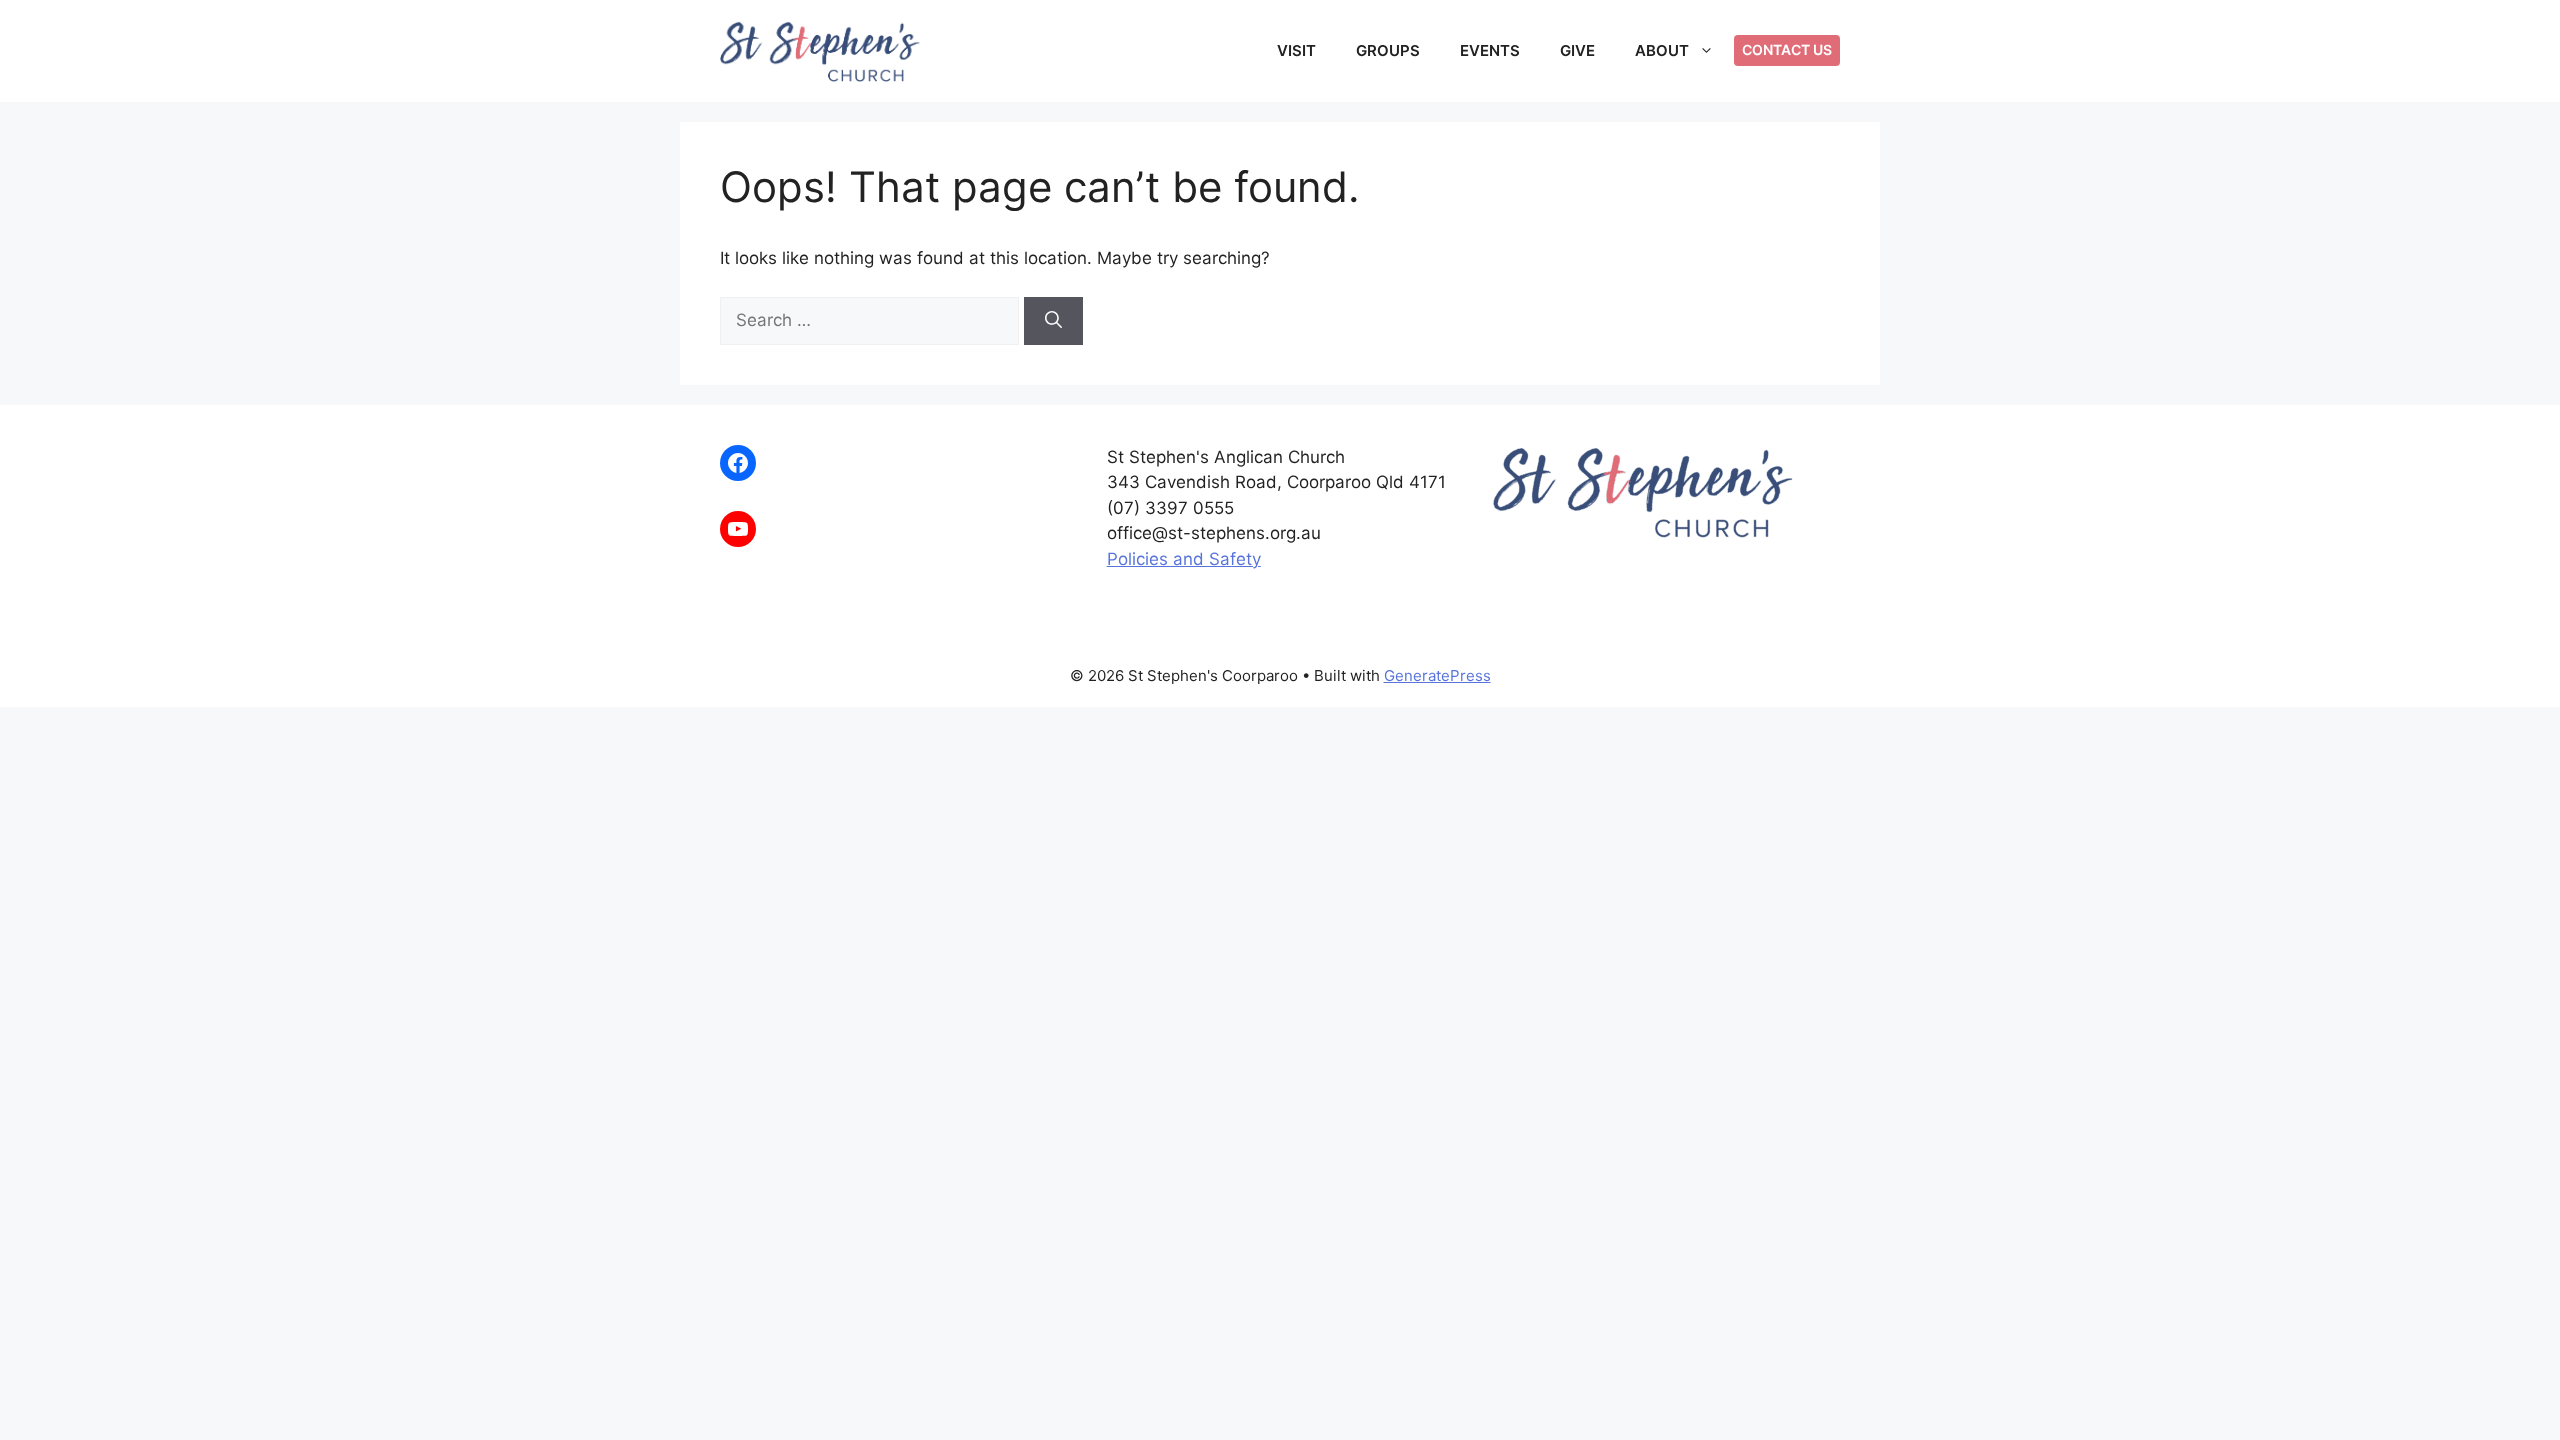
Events (1490, 50)
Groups (1388, 50)
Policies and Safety (1184, 559)
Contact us (1787, 49)
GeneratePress (1437, 675)
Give (1577, 50)
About (1662, 50)
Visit (1296, 50)
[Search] (1053, 321)
